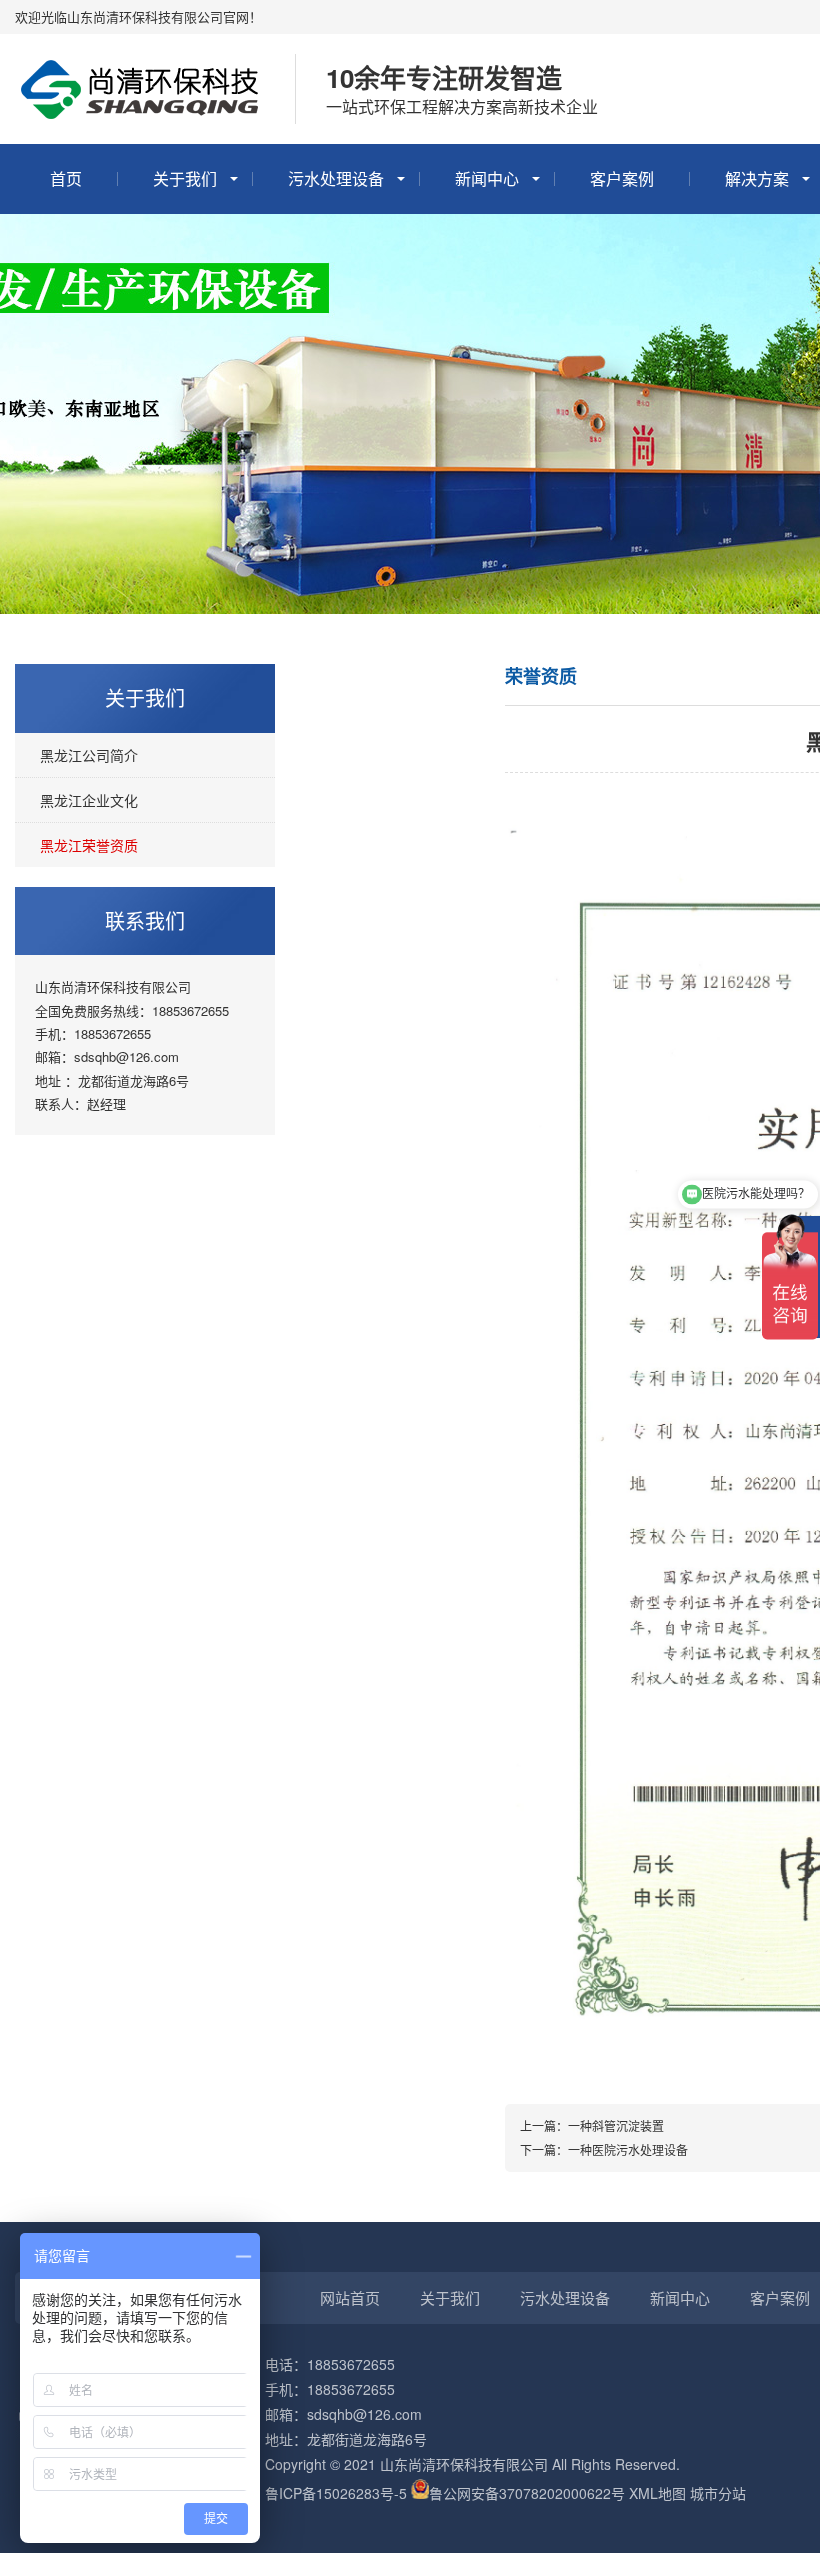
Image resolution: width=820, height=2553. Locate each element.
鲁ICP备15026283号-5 (336, 2493)
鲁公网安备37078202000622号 (527, 2493)
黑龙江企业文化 (89, 800)
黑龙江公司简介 (89, 755)
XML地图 (657, 2493)
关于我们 (185, 178)
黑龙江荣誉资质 (89, 845)
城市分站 (718, 2493)
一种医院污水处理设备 (628, 2149)
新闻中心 (487, 178)
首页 (66, 178)
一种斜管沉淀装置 (616, 2125)
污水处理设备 (336, 178)
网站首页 (350, 2297)
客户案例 (622, 178)
